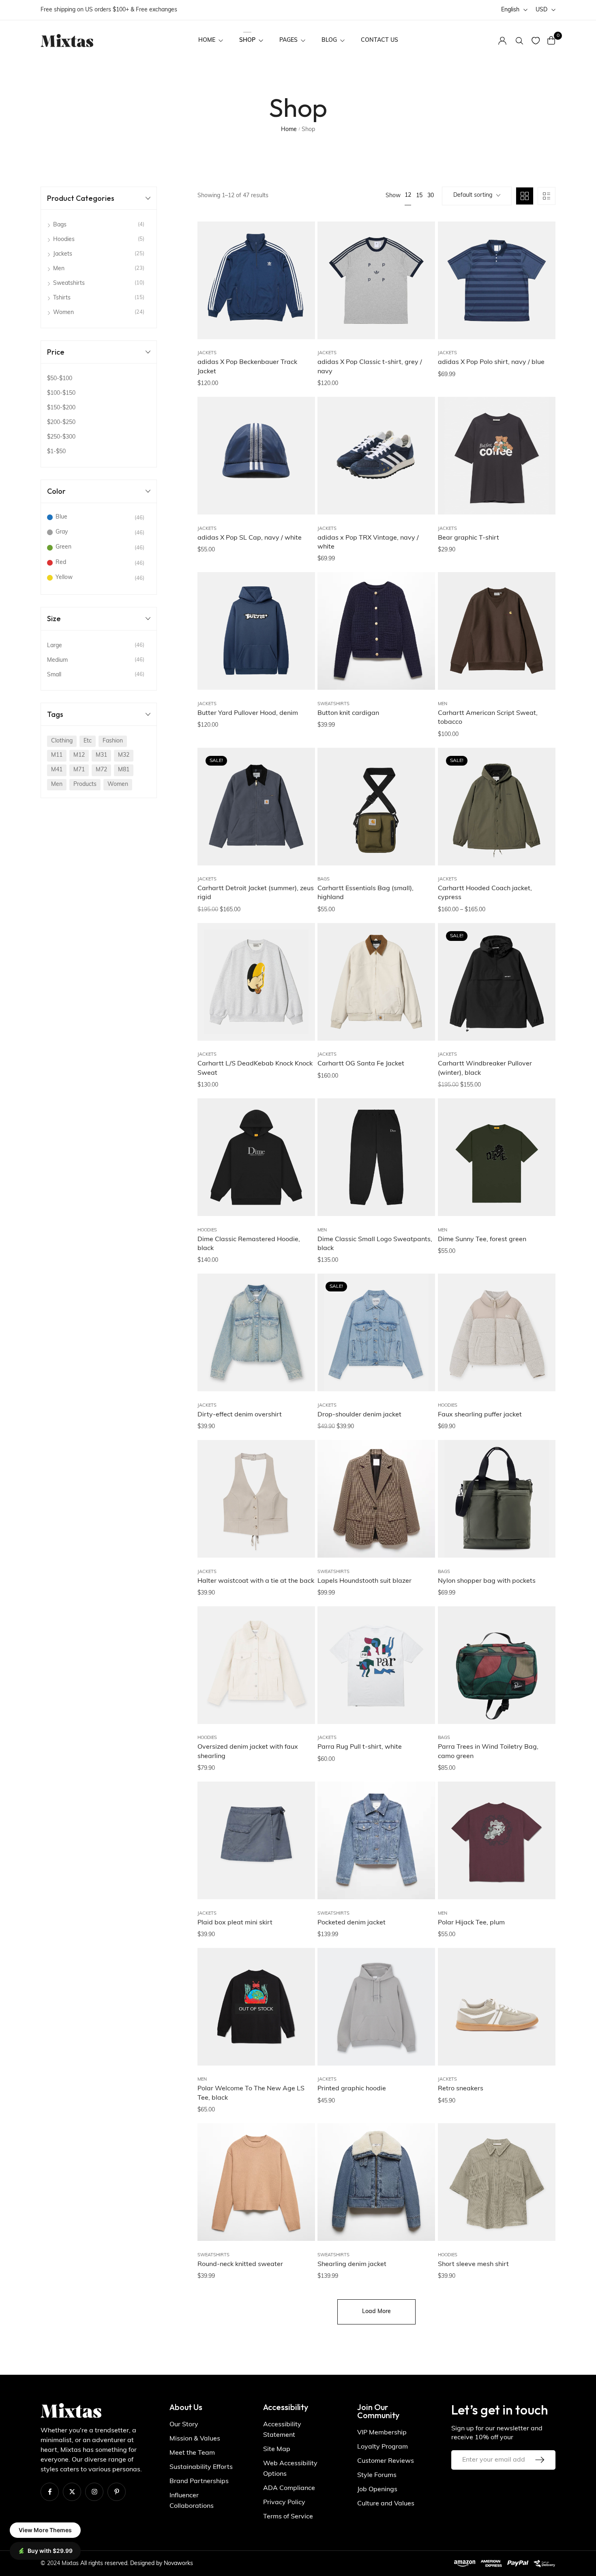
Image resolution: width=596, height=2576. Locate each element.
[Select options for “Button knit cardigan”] (419, 635)
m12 (79, 755)
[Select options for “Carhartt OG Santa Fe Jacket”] (419, 986)
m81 (124, 770)
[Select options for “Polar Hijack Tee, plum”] (539, 1844)
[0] (551, 40)
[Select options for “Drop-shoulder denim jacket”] (419, 1336)
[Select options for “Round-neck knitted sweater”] (299, 2186)
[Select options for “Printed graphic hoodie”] (419, 2011)
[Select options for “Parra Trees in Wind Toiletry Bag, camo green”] (539, 1669)
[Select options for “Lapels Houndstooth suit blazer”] (419, 1503)
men (57, 784)
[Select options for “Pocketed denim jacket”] (419, 1844)
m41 (57, 770)
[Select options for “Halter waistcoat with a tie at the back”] (299, 1503)
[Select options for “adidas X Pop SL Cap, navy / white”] (299, 460)
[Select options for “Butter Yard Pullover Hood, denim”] (299, 635)
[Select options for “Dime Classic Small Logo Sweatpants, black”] (419, 1161)
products (85, 784)
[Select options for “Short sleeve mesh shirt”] (539, 2186)
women (118, 784)
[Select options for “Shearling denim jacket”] (419, 2186)
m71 (79, 770)
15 (419, 196)
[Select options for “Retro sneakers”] (539, 2011)
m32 (124, 755)
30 (431, 196)
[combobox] (477, 196)
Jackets (207, 353)
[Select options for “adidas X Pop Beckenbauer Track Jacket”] (299, 284)
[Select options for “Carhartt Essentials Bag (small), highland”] (419, 811)
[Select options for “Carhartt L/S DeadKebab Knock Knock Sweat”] (299, 986)
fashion (113, 741)
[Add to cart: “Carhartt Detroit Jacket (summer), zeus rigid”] (299, 811)
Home (289, 130)
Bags (324, 879)
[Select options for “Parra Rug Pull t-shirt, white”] (419, 1669)
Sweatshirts (333, 704)
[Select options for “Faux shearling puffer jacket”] (539, 1336)
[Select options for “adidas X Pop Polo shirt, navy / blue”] (539, 284)
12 (408, 195)
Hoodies (207, 1230)
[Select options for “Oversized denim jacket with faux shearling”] (299, 1669)
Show (393, 196)
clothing (62, 741)
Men (443, 704)
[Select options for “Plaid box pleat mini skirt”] (299, 1844)
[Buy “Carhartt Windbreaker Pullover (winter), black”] (539, 986)
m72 (101, 770)
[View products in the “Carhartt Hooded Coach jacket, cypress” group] (539, 811)
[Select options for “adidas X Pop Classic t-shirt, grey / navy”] (419, 284)
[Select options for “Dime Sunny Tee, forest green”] (539, 1161)
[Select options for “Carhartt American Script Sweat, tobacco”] (539, 635)
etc (88, 741)
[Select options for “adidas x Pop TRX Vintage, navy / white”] (419, 460)
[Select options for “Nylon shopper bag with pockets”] (539, 1503)
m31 (101, 755)
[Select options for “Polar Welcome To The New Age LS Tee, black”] (299, 2011)
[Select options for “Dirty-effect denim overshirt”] (299, 1336)
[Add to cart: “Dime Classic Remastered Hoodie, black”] (299, 1161)
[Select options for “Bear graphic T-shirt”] (539, 460)
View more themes (45, 2530)
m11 (57, 755)
